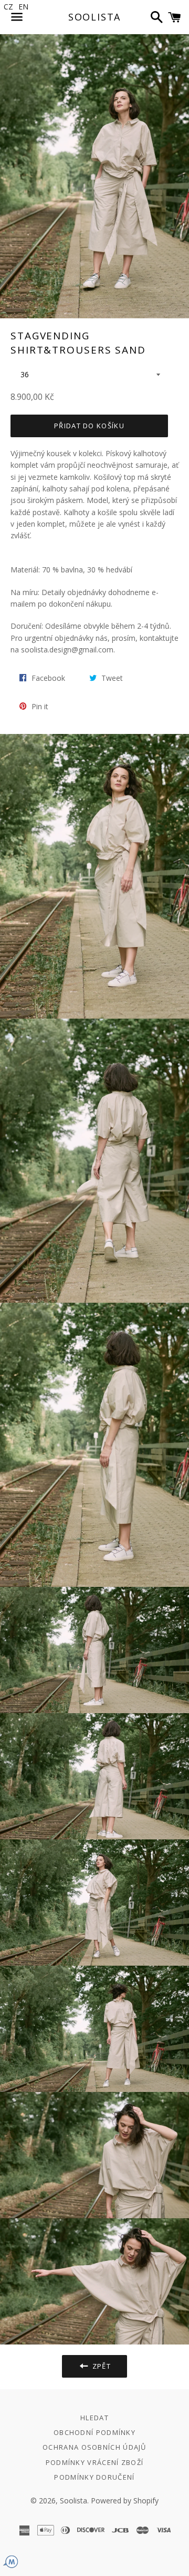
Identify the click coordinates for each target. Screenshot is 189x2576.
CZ (8, 7)
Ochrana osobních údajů (94, 2447)
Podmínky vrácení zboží (95, 2462)
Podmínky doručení (94, 2477)
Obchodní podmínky (94, 2432)
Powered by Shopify (125, 2500)
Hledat (94, 2418)
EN (23, 7)
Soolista (94, 17)
